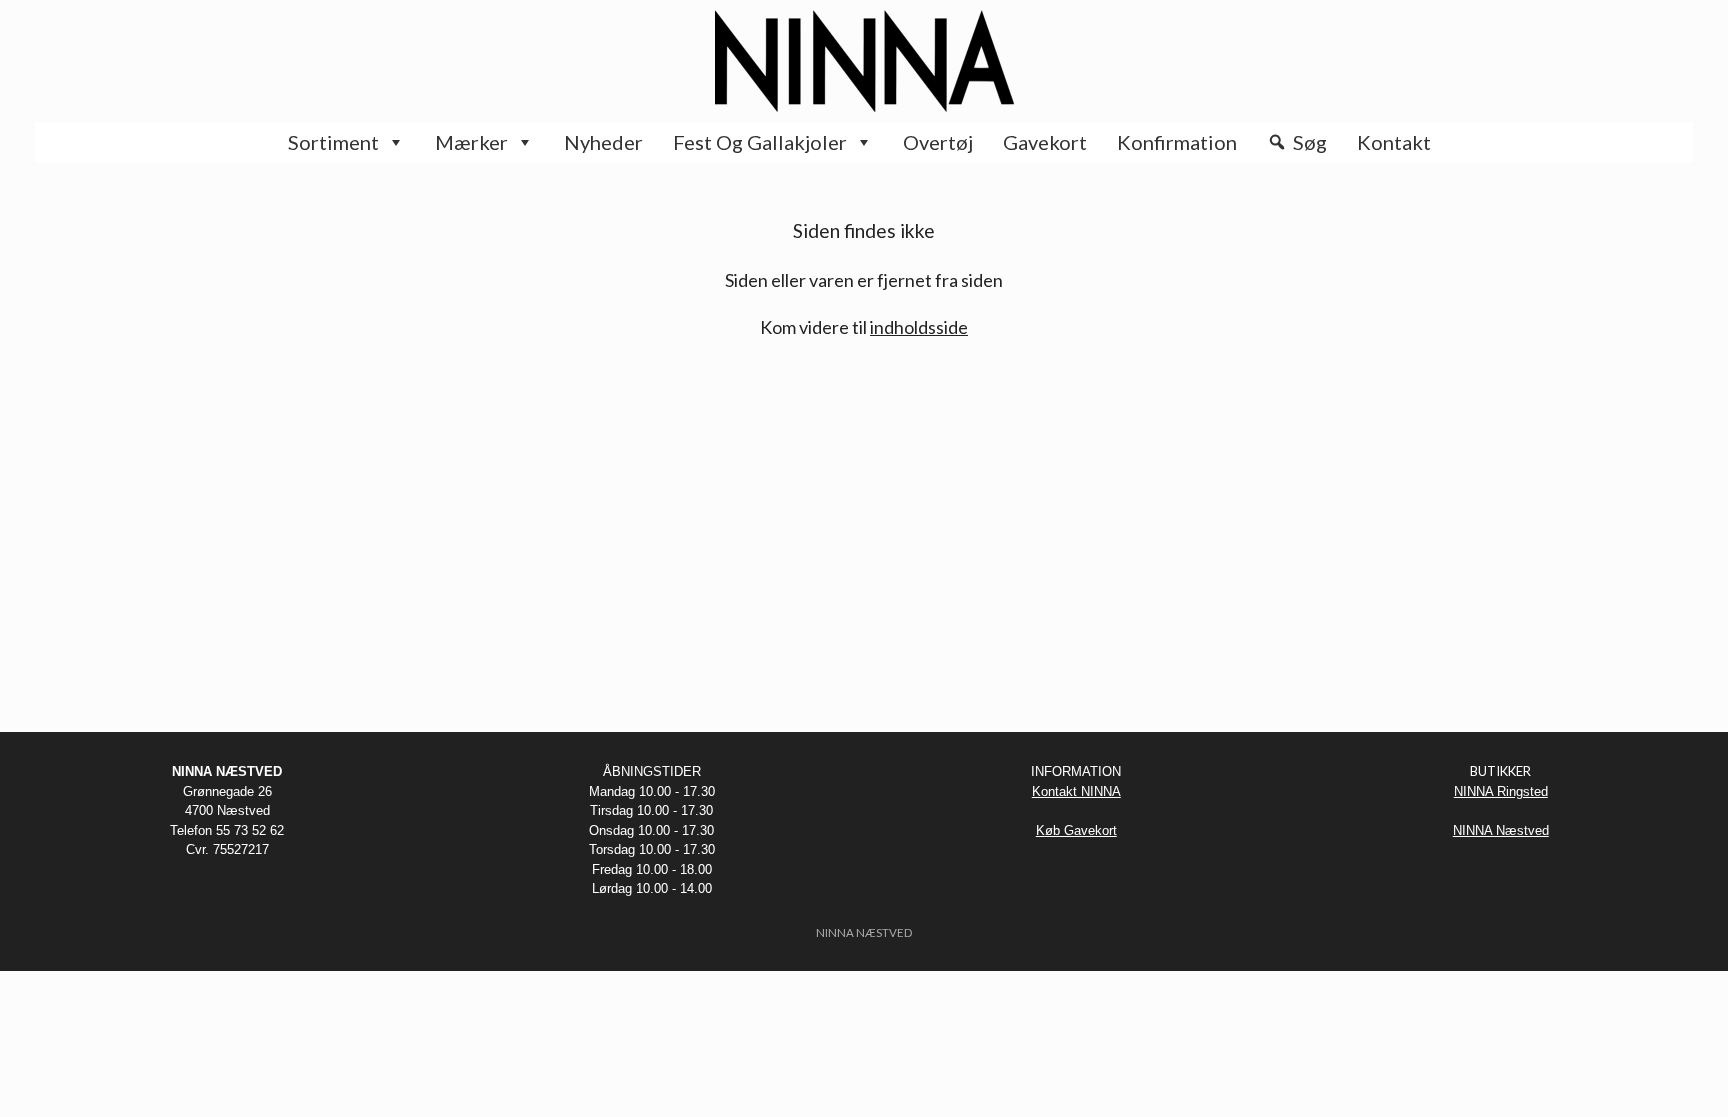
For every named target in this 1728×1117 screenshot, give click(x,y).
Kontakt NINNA (1076, 791)
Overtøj (938, 142)
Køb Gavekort (1076, 830)
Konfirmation (1177, 142)
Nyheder (603, 142)
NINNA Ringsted (1501, 791)
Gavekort (1045, 142)
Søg (1310, 142)
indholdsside (919, 327)
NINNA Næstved (1501, 830)
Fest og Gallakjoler (760, 142)
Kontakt (1394, 142)
